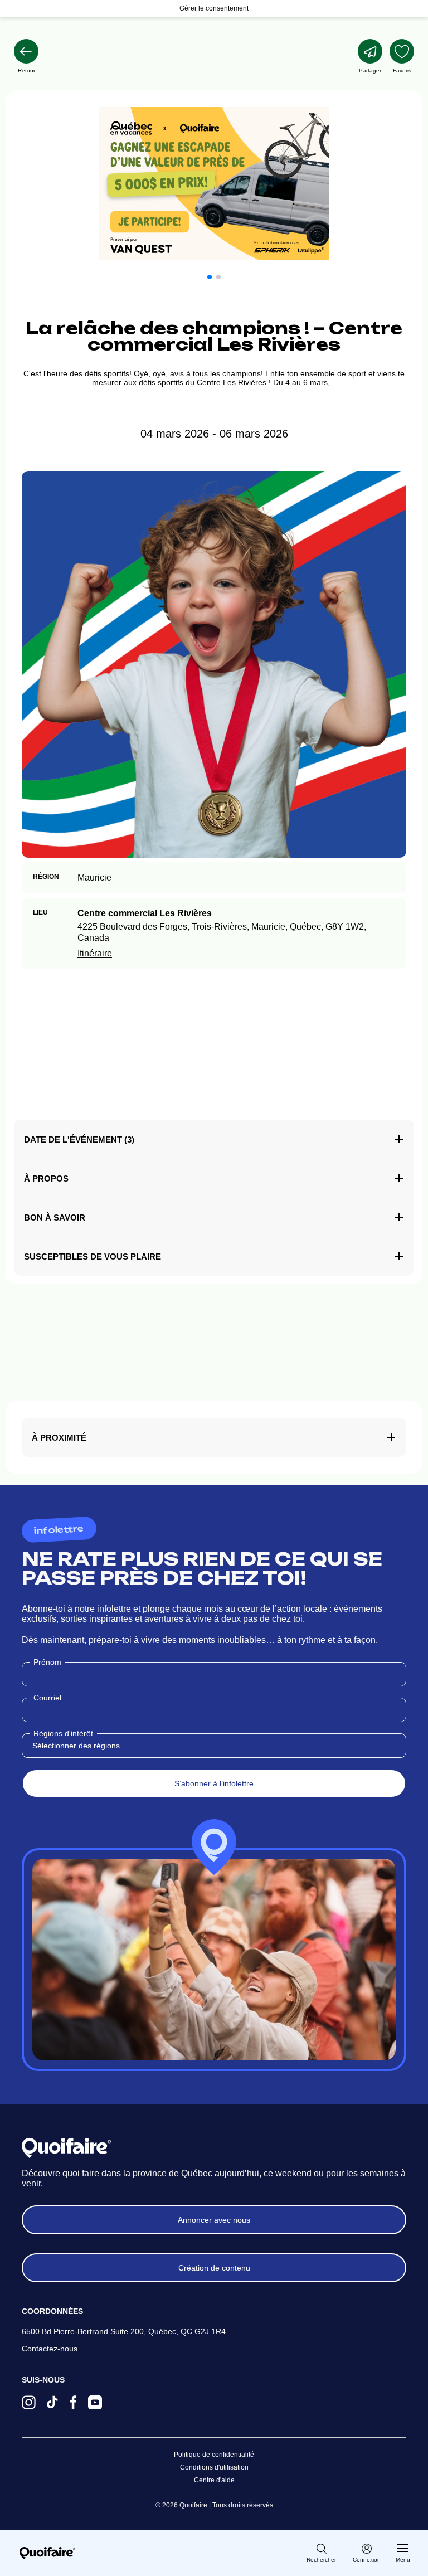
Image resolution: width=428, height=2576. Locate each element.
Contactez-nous (50, 2349)
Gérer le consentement (214, 8)
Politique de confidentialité (214, 2455)
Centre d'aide (214, 2480)
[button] (210, 277)
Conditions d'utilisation (214, 2467)
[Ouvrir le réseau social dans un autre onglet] (29, 2404)
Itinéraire (95, 953)
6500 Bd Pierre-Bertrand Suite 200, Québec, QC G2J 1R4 (124, 2331)
